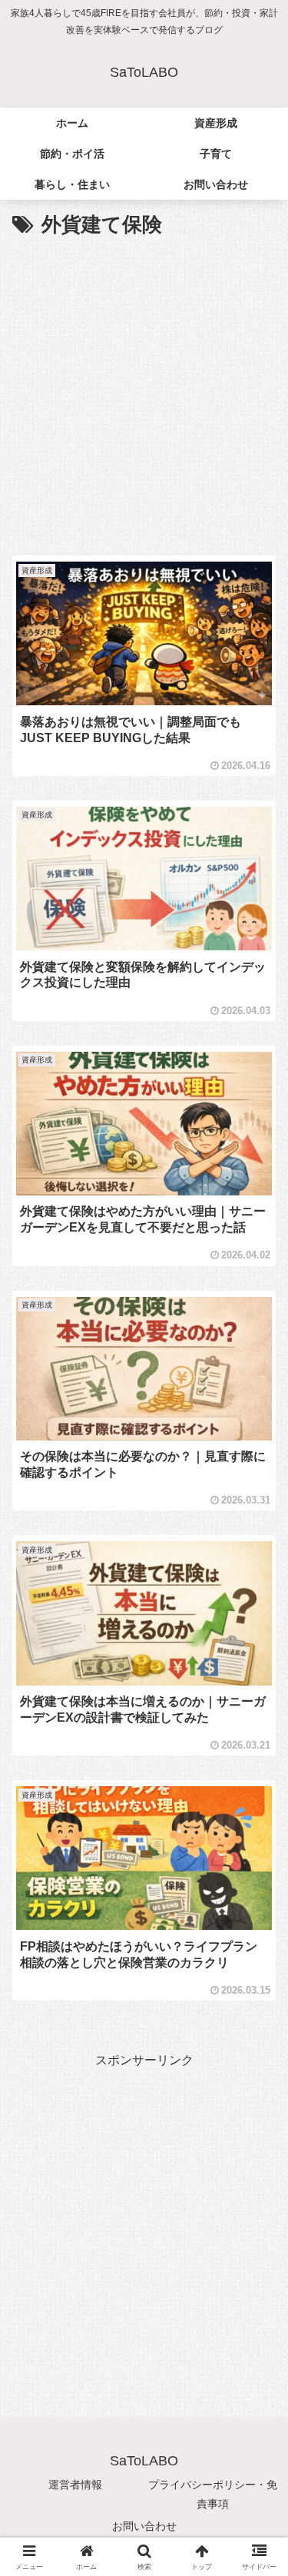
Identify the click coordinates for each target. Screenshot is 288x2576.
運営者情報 (75, 2485)
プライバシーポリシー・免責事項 (213, 2494)
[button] (258, 2096)
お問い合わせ (144, 2526)
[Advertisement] (144, 395)
